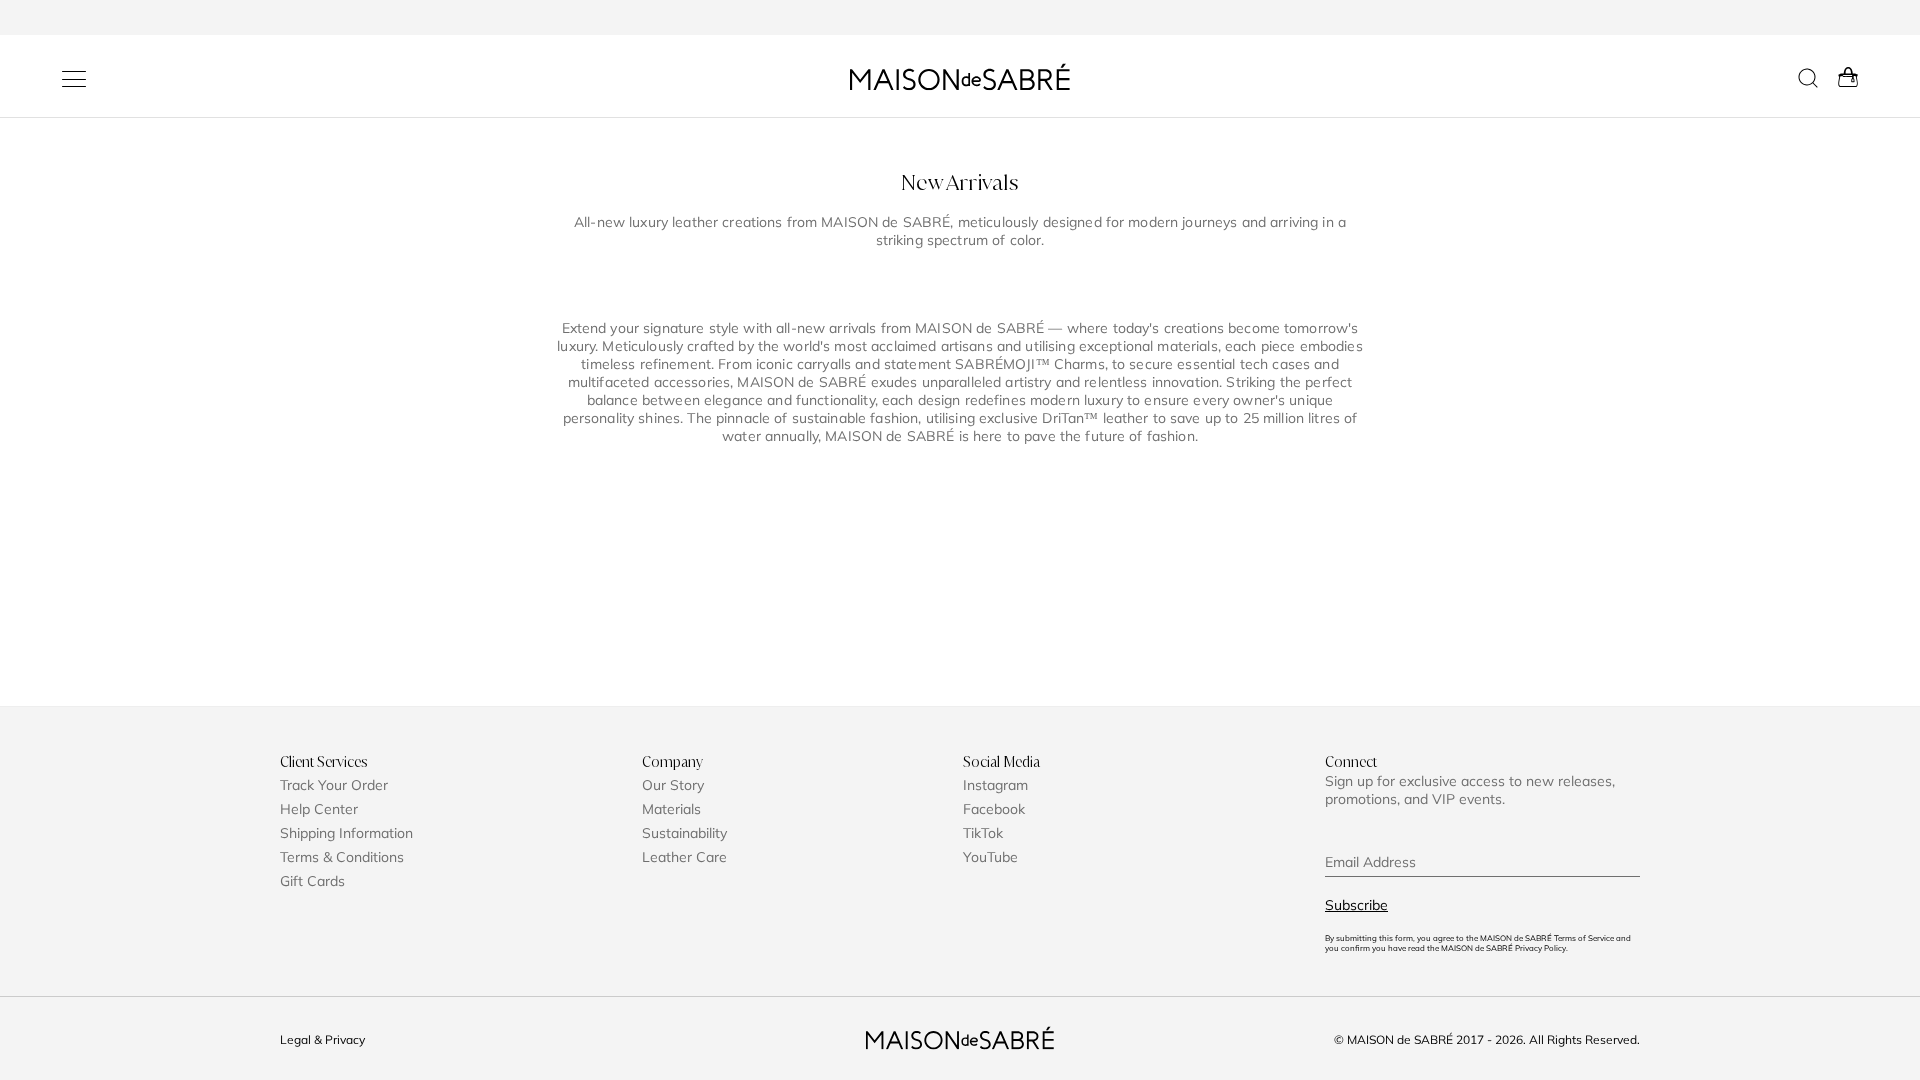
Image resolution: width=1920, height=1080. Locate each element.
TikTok (983, 833)
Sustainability (684, 833)
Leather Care (684, 857)
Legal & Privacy (322, 1039)
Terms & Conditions (342, 857)
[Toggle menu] (74, 79)
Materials (671, 809)
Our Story (673, 785)
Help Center (319, 809)
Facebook (994, 809)
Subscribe (1356, 905)
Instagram (995, 785)
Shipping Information (346, 833)
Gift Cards (312, 881)
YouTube (990, 857)
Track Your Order (334, 785)
